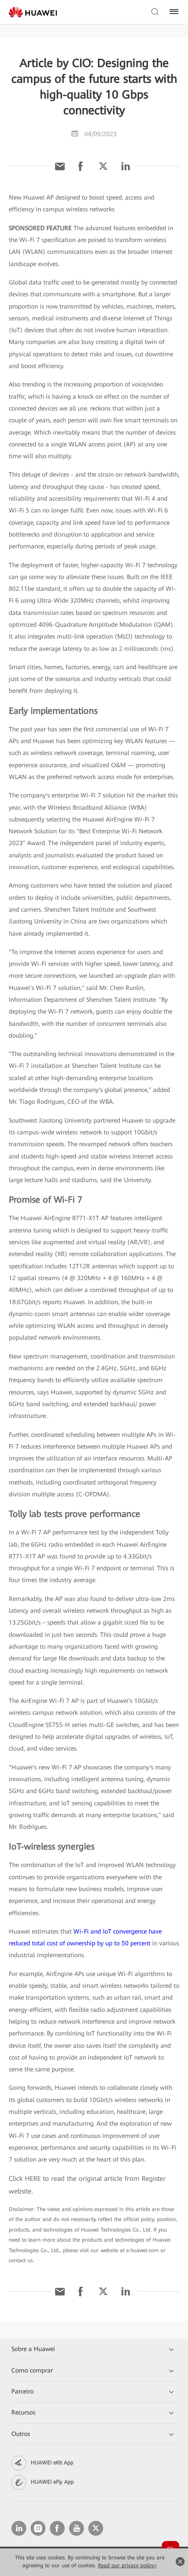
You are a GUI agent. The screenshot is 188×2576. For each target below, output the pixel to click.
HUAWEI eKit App (52, 2463)
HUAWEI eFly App (52, 2482)
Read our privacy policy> (127, 2565)
